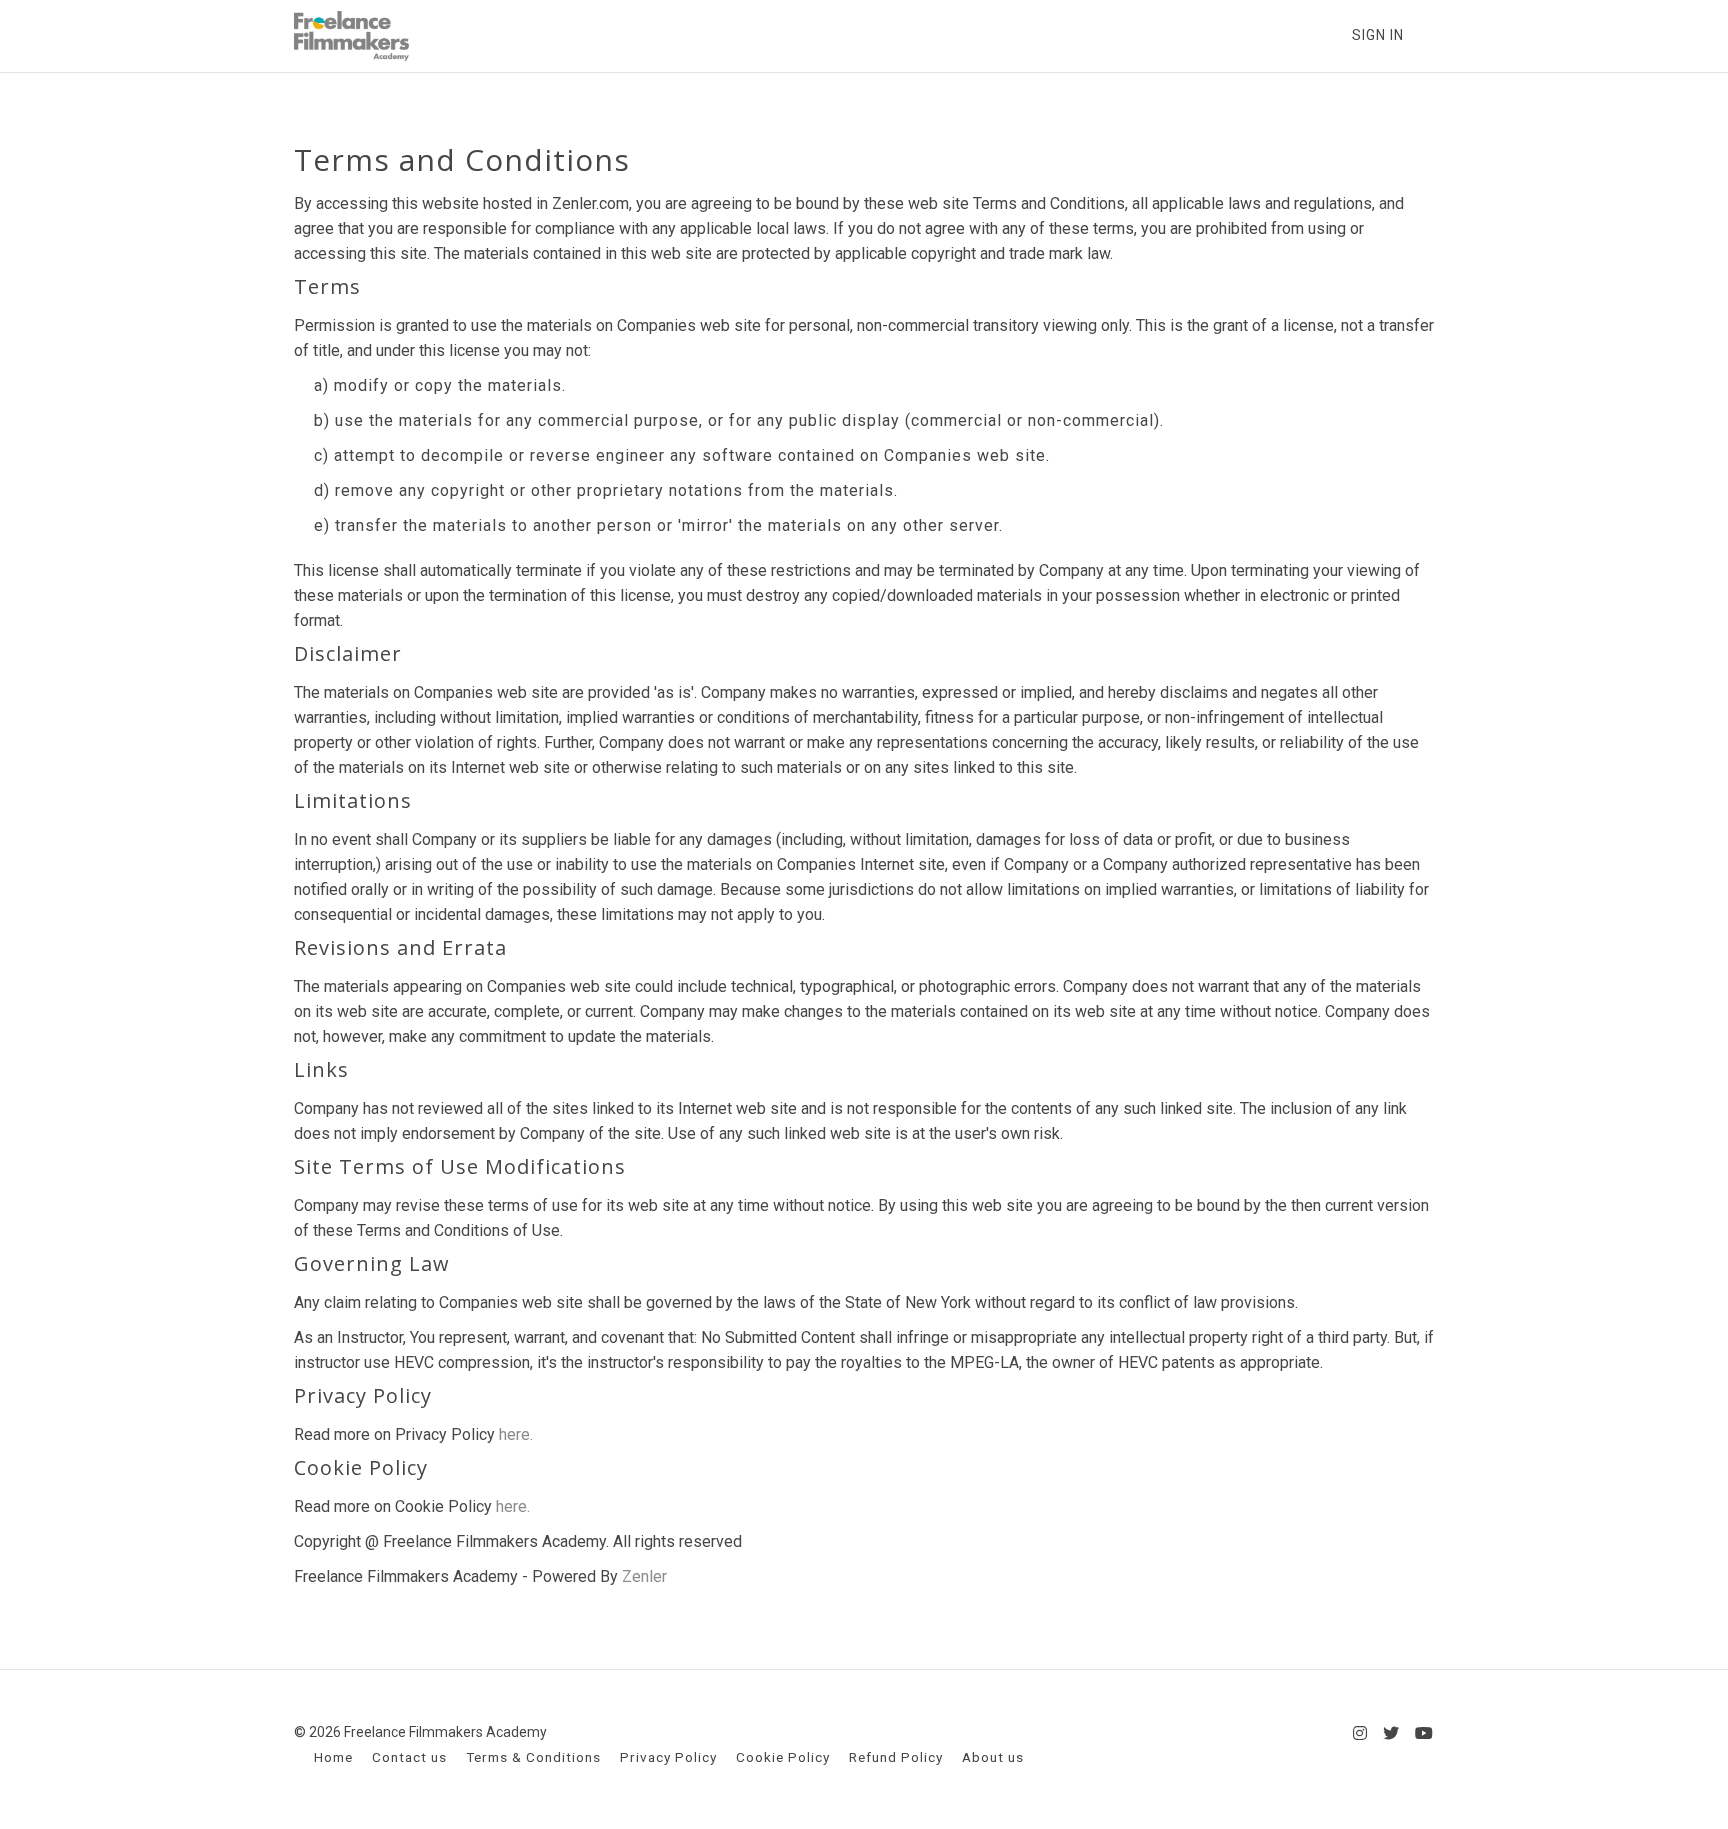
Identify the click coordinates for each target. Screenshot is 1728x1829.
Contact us (409, 1757)
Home (333, 1757)
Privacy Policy (668, 1757)
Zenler (644, 1576)
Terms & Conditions (533, 1757)
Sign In (1378, 35)
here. (516, 1434)
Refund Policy (896, 1757)
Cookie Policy (783, 1757)
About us (993, 1757)
